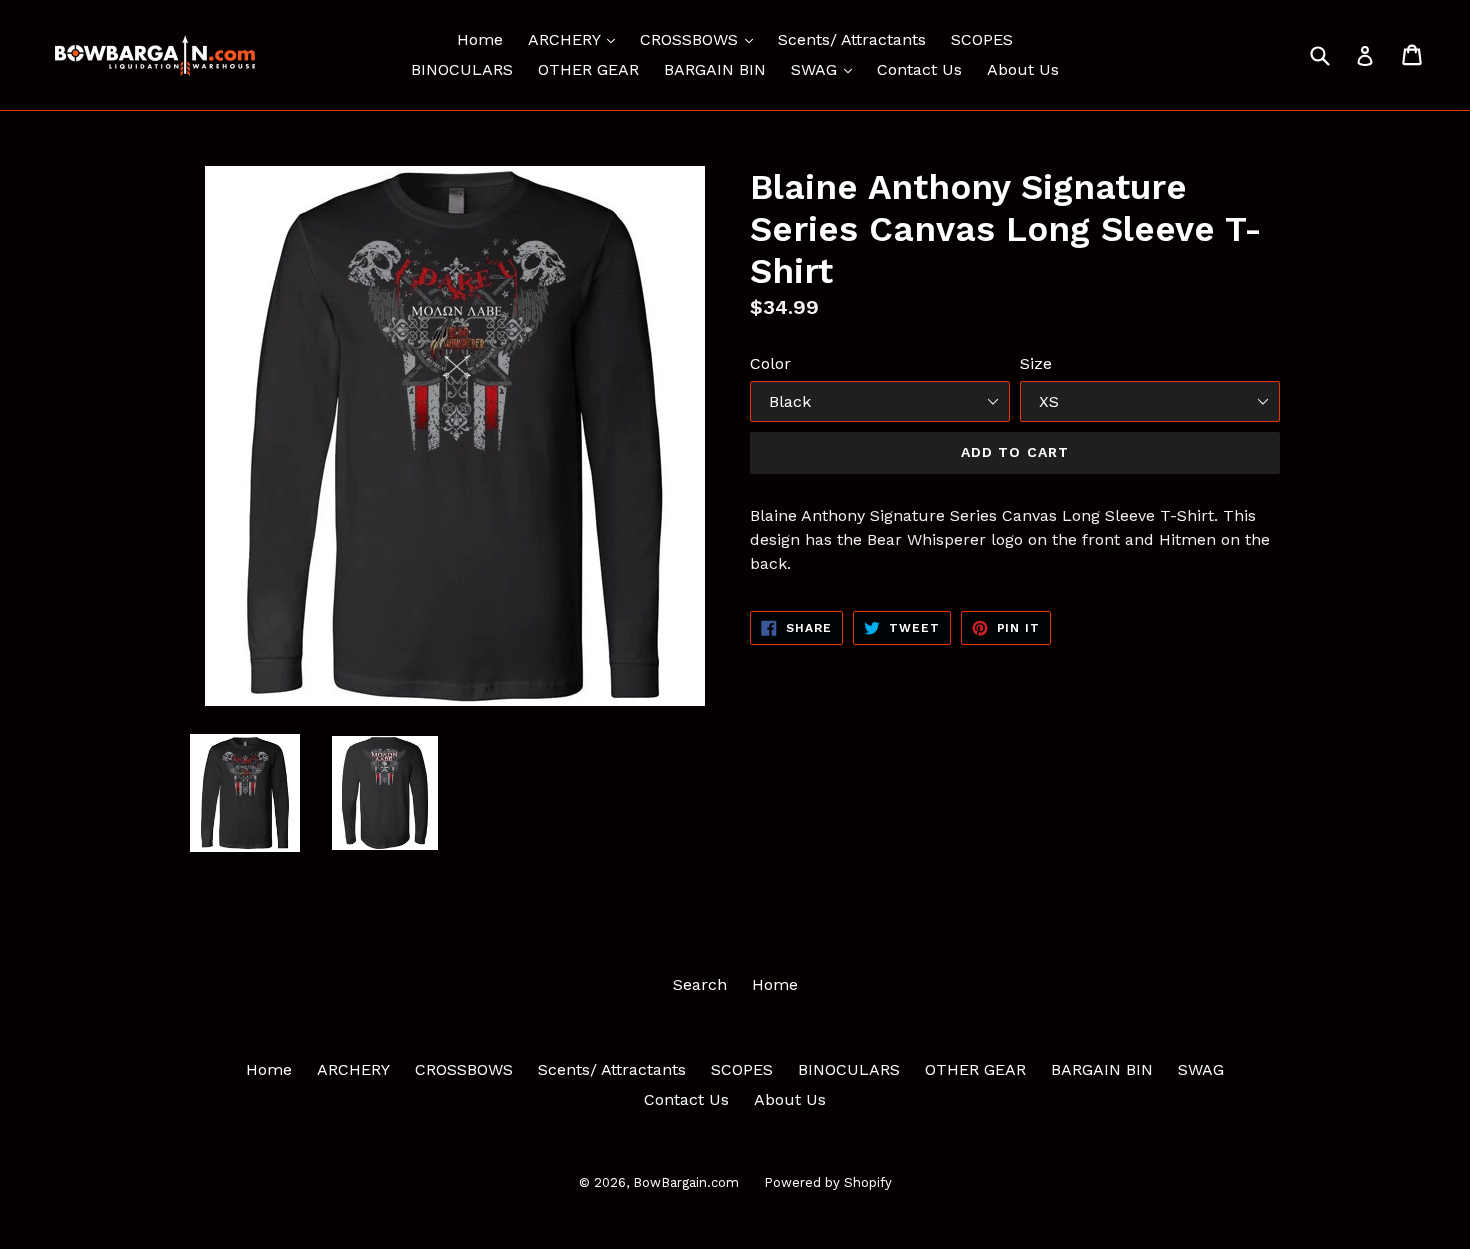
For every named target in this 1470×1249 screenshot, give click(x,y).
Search (700, 984)
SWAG (826, 69)
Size (1036, 363)
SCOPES (982, 39)
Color (770, 363)
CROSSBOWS (701, 39)
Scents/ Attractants (852, 39)
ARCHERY (576, 39)
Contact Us (919, 69)
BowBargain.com (686, 1182)
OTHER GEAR (588, 69)
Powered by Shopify (828, 1182)
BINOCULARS (462, 69)
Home (480, 39)
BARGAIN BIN (715, 69)
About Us (1023, 69)
